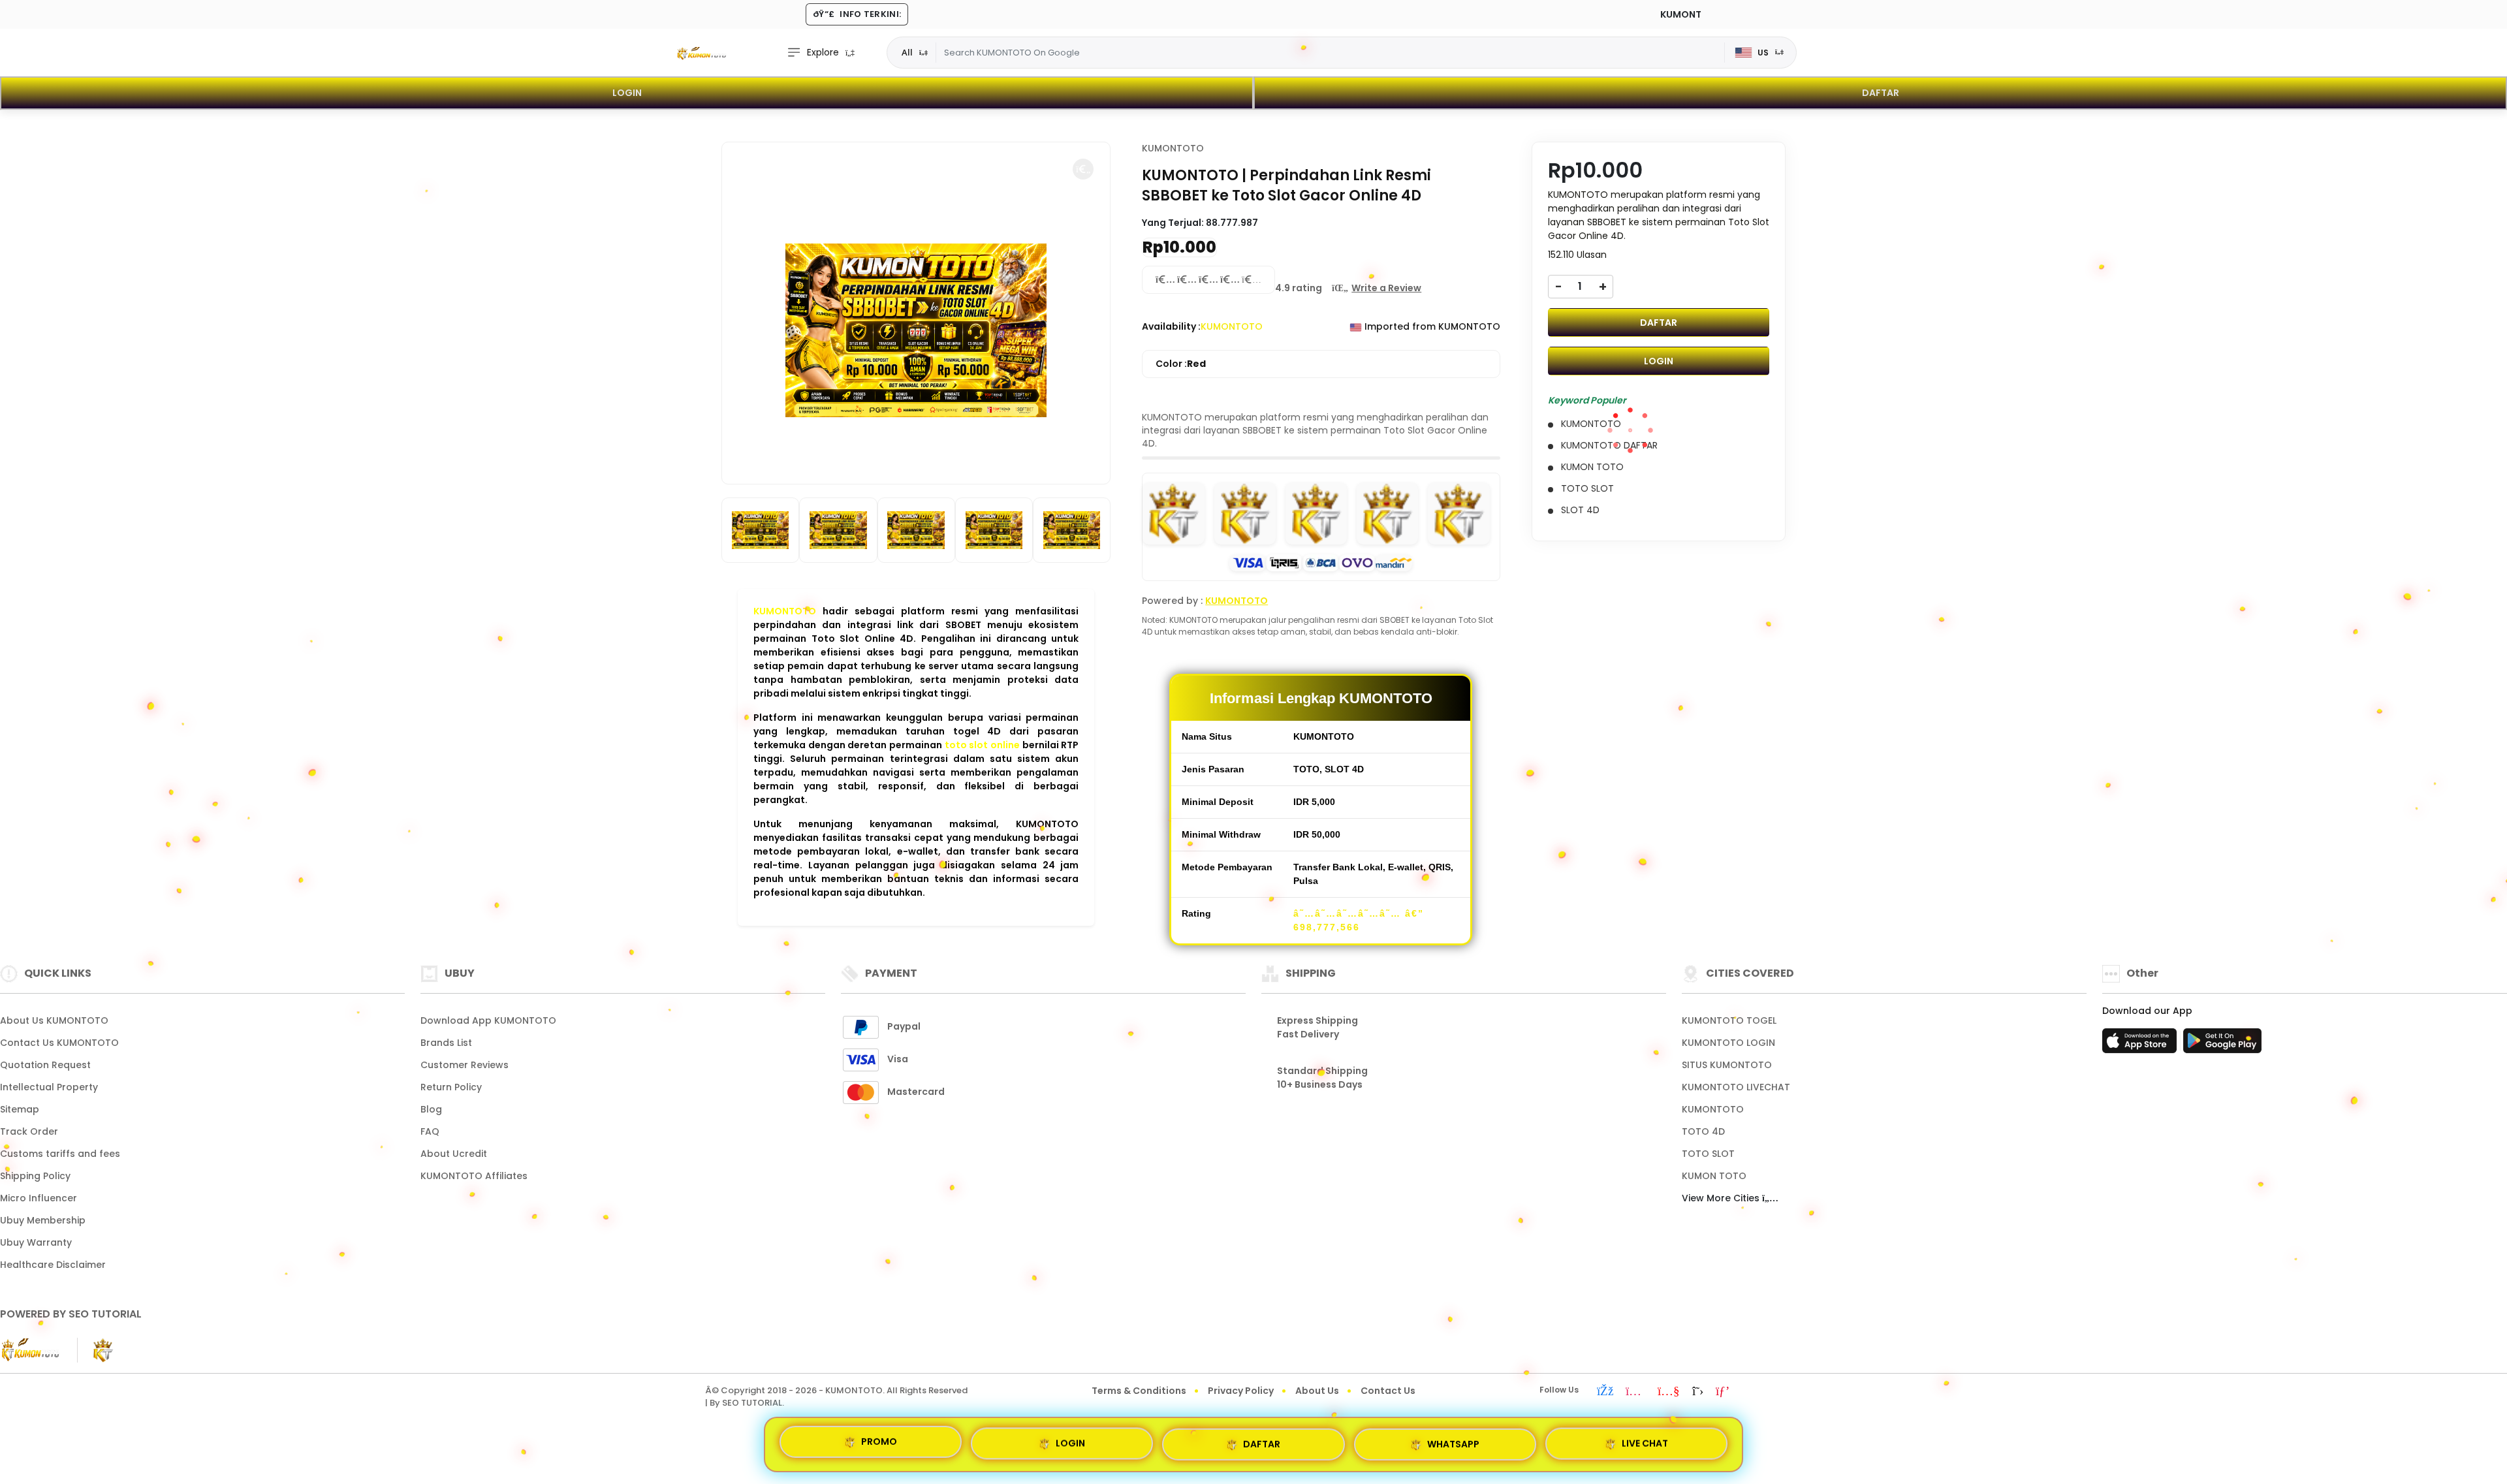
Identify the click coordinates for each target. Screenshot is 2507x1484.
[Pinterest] (1723, 1392)
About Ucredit (454, 1154)
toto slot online (982, 745)
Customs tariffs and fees (60, 1154)
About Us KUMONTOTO (54, 1020)
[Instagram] (1635, 1392)
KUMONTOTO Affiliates (474, 1176)
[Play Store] (2222, 1045)
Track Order (29, 1131)
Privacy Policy (1241, 1391)
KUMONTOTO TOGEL (1729, 1020)
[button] (1083, 169)
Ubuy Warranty (36, 1242)
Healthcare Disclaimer (53, 1265)
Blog (431, 1109)
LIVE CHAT (1645, 1439)
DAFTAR (1881, 93)
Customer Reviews (465, 1065)
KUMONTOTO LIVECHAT (1736, 1087)
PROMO (879, 1444)
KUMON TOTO (1714, 1176)
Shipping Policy (35, 1176)
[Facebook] (1605, 1392)
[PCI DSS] (31, 1350)
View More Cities (1722, 1198)
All (907, 52)
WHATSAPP (1453, 1440)
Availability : (1171, 326)
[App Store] (2141, 1045)
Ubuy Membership (43, 1220)
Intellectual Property (49, 1087)
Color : (1181, 364)
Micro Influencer (39, 1198)
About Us (1317, 1391)
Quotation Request (45, 1065)
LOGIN (627, 93)
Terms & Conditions (1139, 1391)
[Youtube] (1669, 1392)
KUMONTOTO (785, 611)
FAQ (430, 1131)
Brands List (446, 1043)
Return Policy (451, 1087)
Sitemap (20, 1109)
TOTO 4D (1703, 1131)
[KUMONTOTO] (702, 53)
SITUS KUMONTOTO (1727, 1065)
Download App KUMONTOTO (488, 1020)
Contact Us (1388, 1391)
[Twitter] (1698, 1392)
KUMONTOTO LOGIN (1728, 1043)
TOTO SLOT (1708, 1154)
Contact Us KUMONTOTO (59, 1043)
